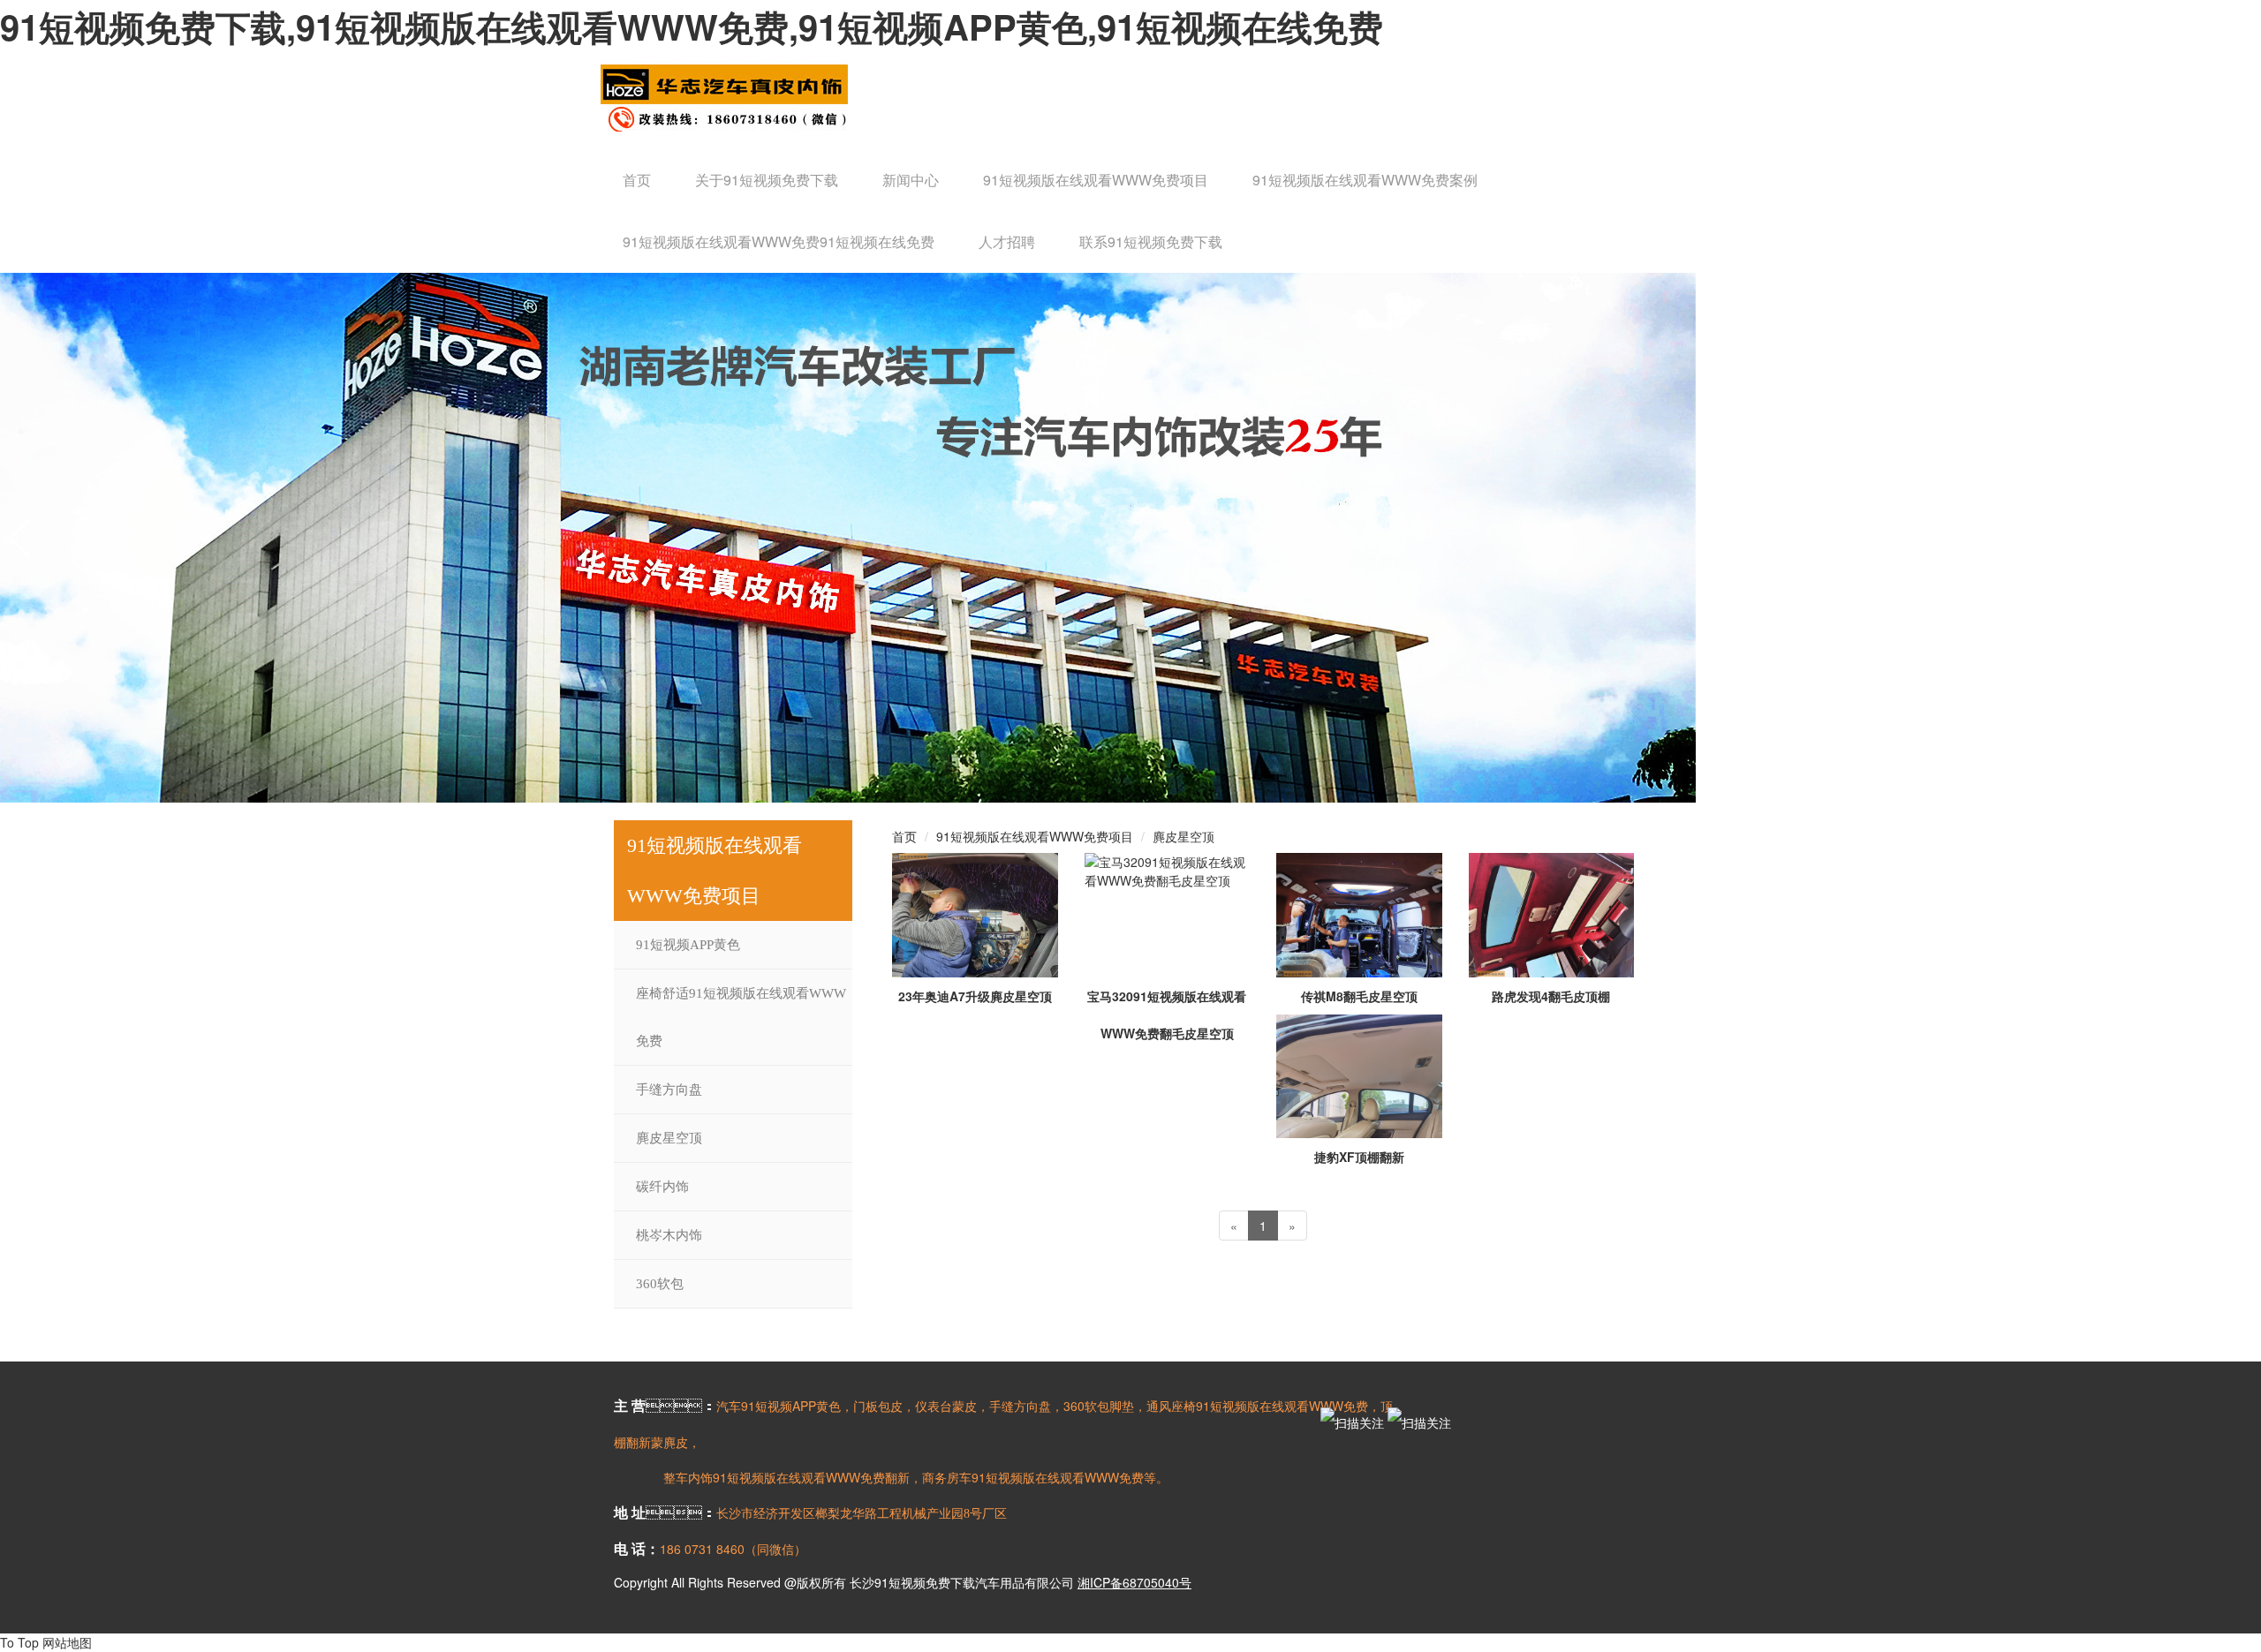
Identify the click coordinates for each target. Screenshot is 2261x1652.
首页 (637, 180)
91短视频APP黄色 (688, 945)
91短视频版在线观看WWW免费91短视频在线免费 (779, 241)
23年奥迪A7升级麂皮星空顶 (975, 996)
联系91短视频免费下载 (1151, 241)
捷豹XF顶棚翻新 (1359, 1157)
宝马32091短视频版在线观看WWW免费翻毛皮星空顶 (1167, 1015)
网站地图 (67, 1642)
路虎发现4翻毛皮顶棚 (1551, 996)
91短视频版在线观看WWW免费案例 (1365, 180)
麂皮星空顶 (669, 1138)
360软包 (660, 1284)
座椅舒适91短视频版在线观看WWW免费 (741, 1017)
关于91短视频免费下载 (767, 180)
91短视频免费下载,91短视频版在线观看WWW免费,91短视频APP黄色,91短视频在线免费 (692, 26)
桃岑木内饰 (669, 1235)
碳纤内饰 (662, 1187)
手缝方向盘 (669, 1090)
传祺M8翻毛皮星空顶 (1359, 996)
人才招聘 (1007, 241)
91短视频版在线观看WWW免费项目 (1096, 180)
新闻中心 (911, 180)
